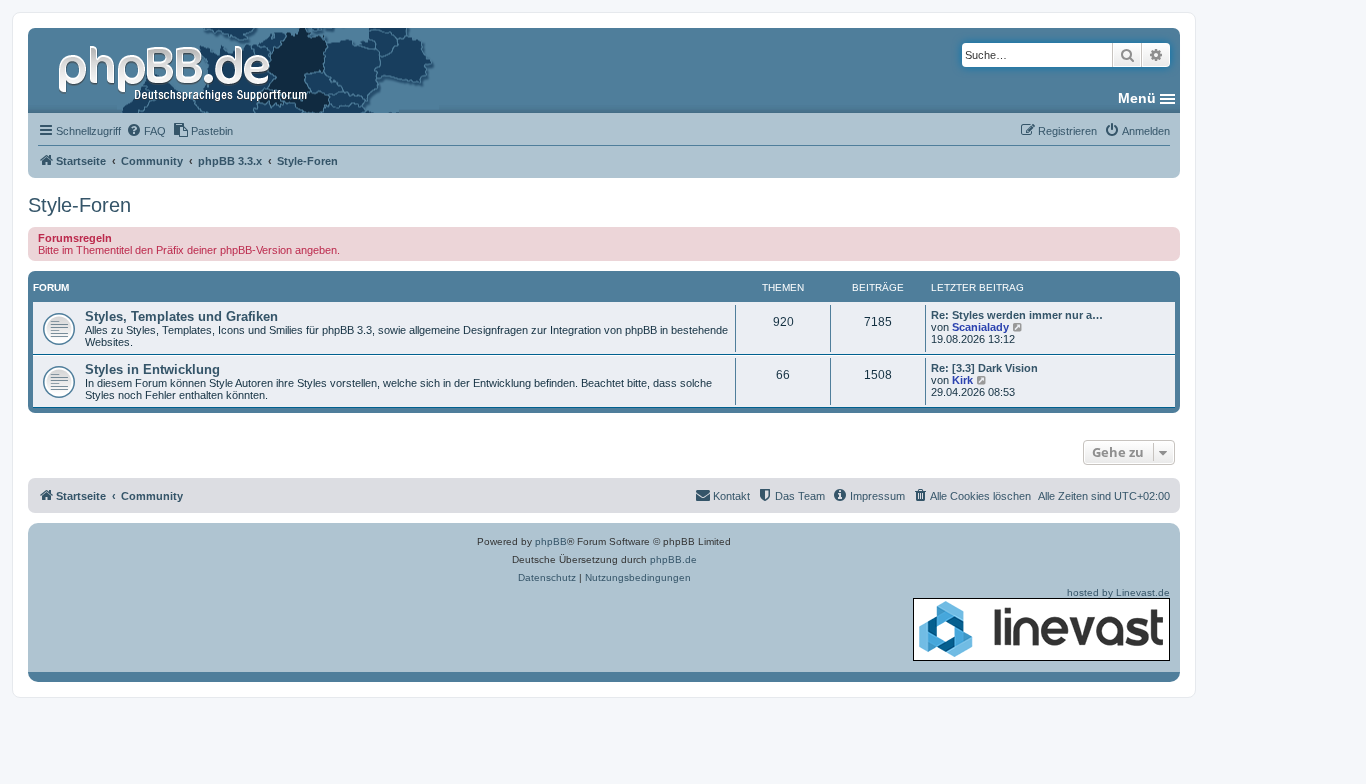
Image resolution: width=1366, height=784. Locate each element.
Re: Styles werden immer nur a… (1017, 315)
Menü (1137, 98)
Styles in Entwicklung (152, 369)
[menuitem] (146, 131)
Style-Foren (79, 205)
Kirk (962, 380)
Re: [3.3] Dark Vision (984, 368)
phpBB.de (673, 559)
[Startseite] (185, 70)
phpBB (551, 541)
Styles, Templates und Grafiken (181, 316)
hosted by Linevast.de (1118, 592)
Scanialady (980, 327)
